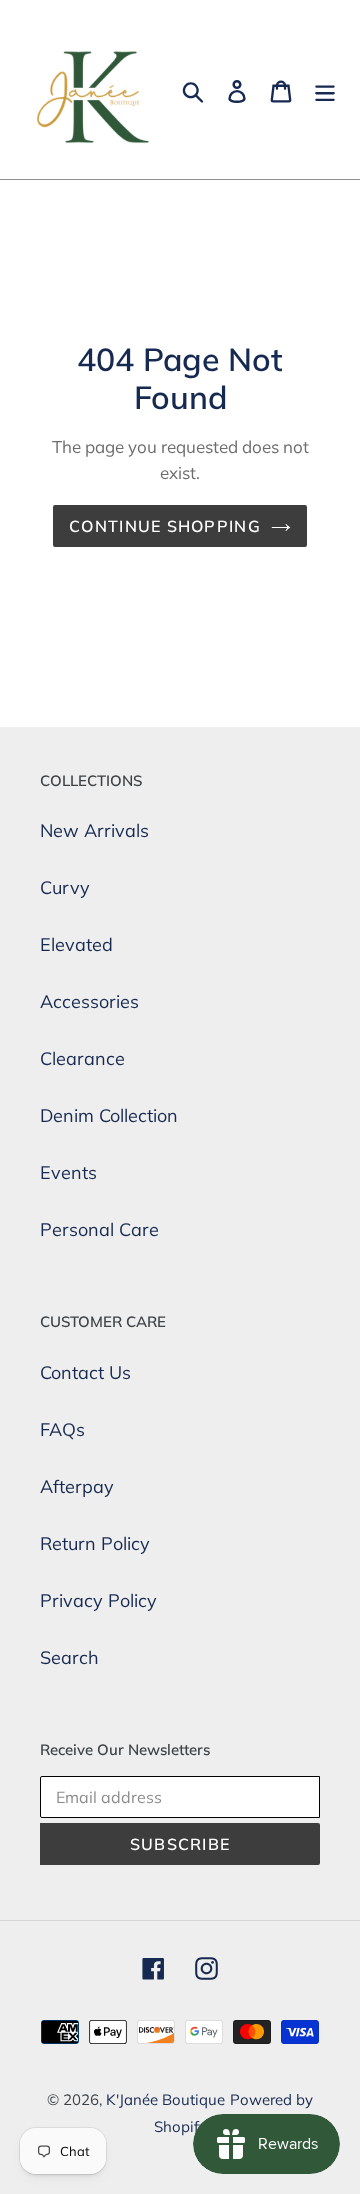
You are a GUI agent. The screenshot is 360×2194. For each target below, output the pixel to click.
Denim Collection (109, 1115)
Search (69, 1657)
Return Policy (95, 1543)
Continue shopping (165, 526)
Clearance (82, 1058)
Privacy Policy (98, 1600)
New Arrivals (94, 830)
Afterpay (77, 1486)
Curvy (65, 887)
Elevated (76, 944)
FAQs (62, 1429)
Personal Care (99, 1229)
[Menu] (325, 89)
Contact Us (85, 1372)
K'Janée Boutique (165, 2099)
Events (68, 1172)
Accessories (89, 1001)
